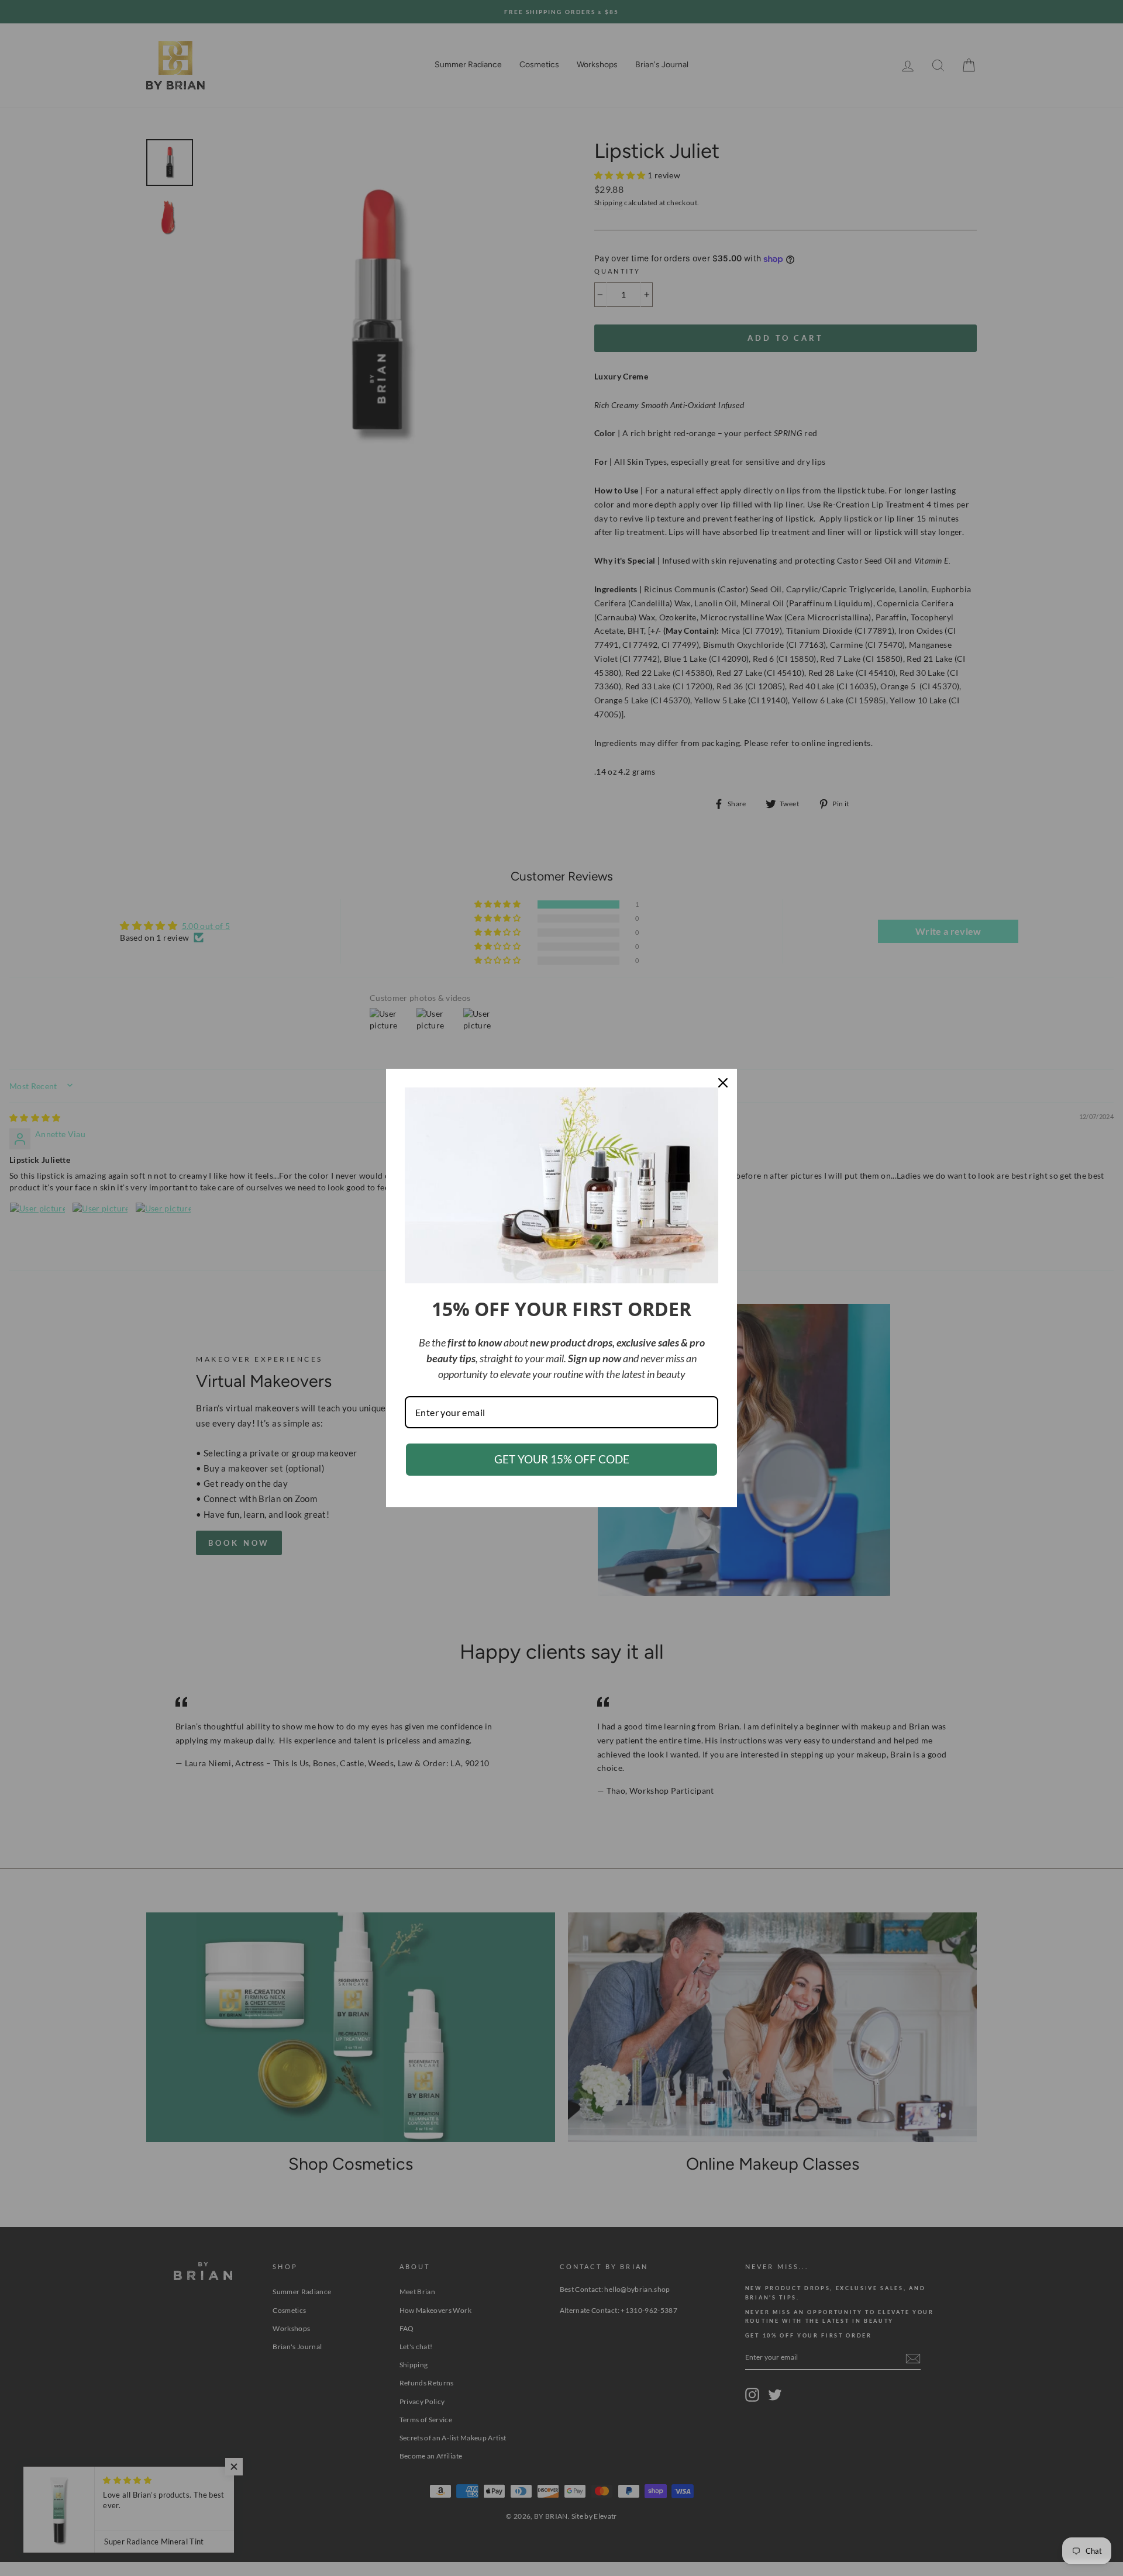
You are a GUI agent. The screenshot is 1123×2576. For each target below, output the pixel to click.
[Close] (723, 1083)
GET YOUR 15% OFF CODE (562, 1459)
